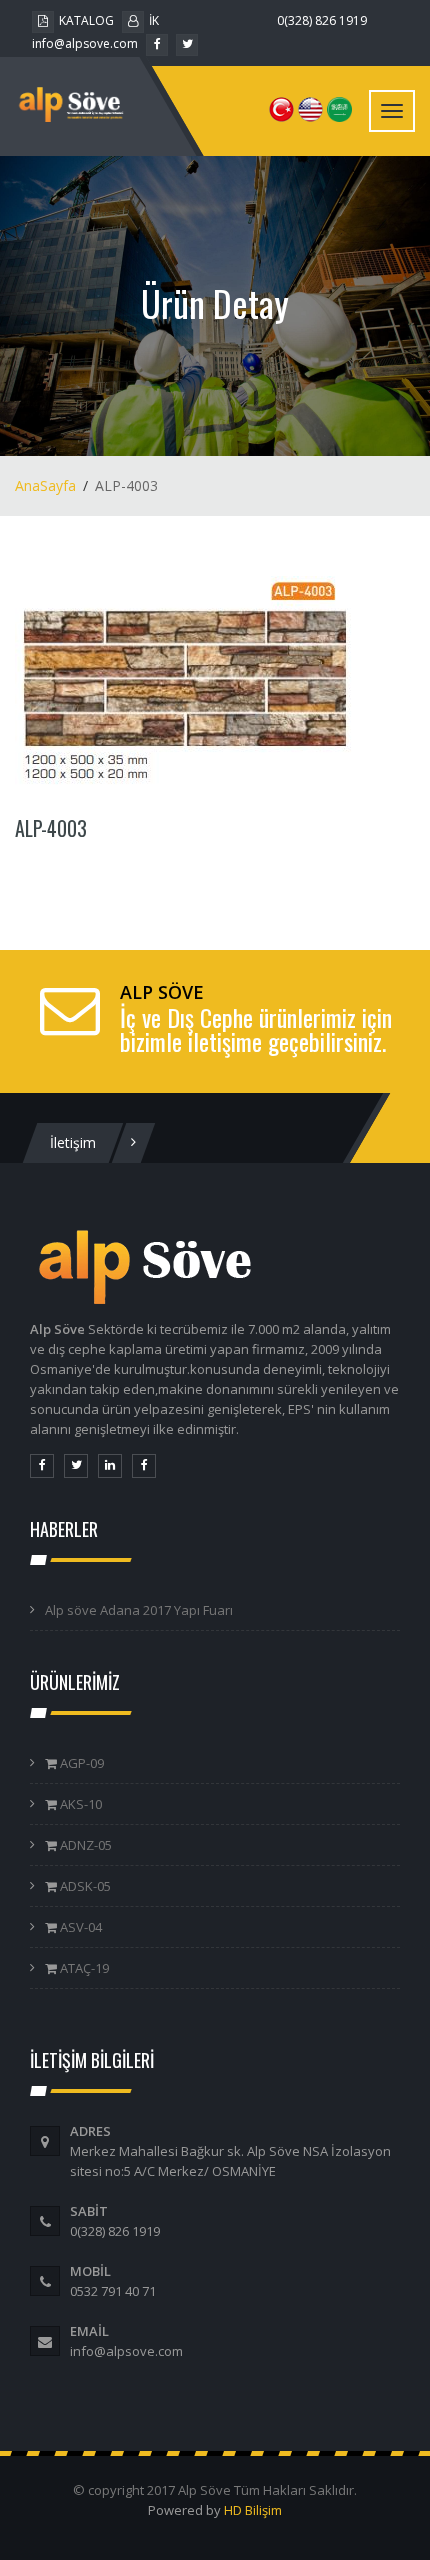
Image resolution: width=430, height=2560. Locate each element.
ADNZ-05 (84, 1845)
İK (154, 20)
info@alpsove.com (85, 43)
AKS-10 (79, 1804)
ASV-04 (79, 1927)
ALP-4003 (51, 828)
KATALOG (86, 20)
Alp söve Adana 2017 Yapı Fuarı (139, 1610)
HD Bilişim (253, 2510)
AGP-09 (80, 1763)
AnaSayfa (45, 485)
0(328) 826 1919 (322, 20)
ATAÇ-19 (83, 1968)
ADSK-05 (84, 1886)
